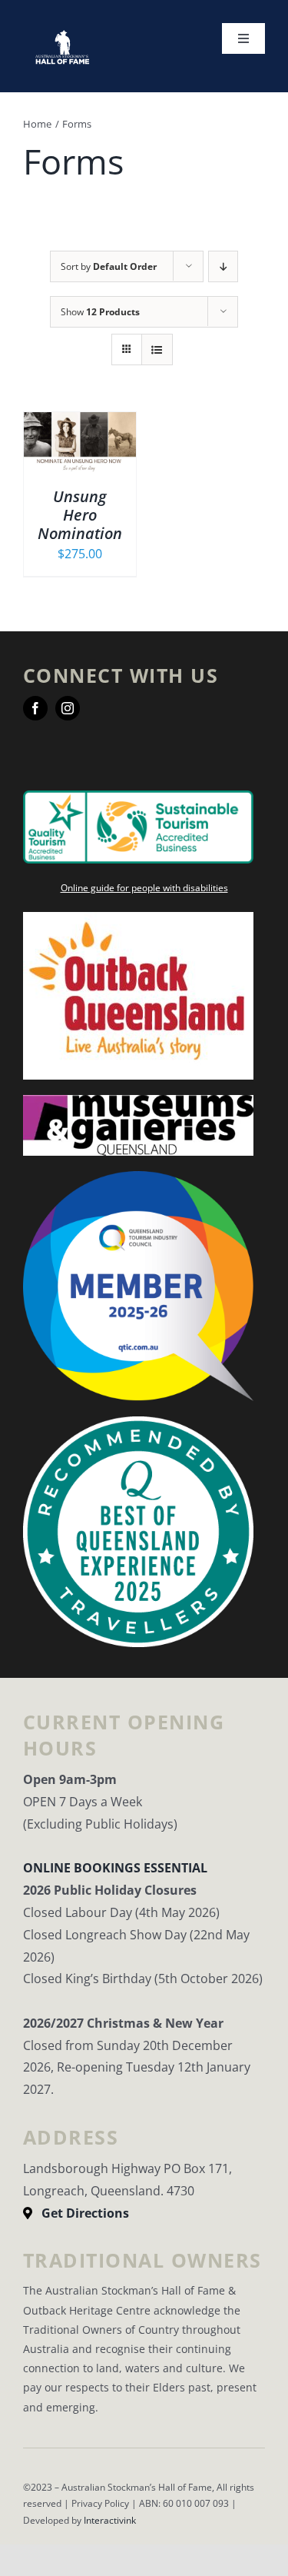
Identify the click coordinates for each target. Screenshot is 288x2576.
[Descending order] (223, 266)
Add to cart (79, 437)
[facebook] (35, 708)
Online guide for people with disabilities (144, 888)
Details (91, 454)
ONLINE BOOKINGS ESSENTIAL (115, 1868)
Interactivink (110, 2520)
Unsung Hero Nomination (80, 515)
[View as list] (157, 349)
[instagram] (68, 708)
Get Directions (85, 2213)
